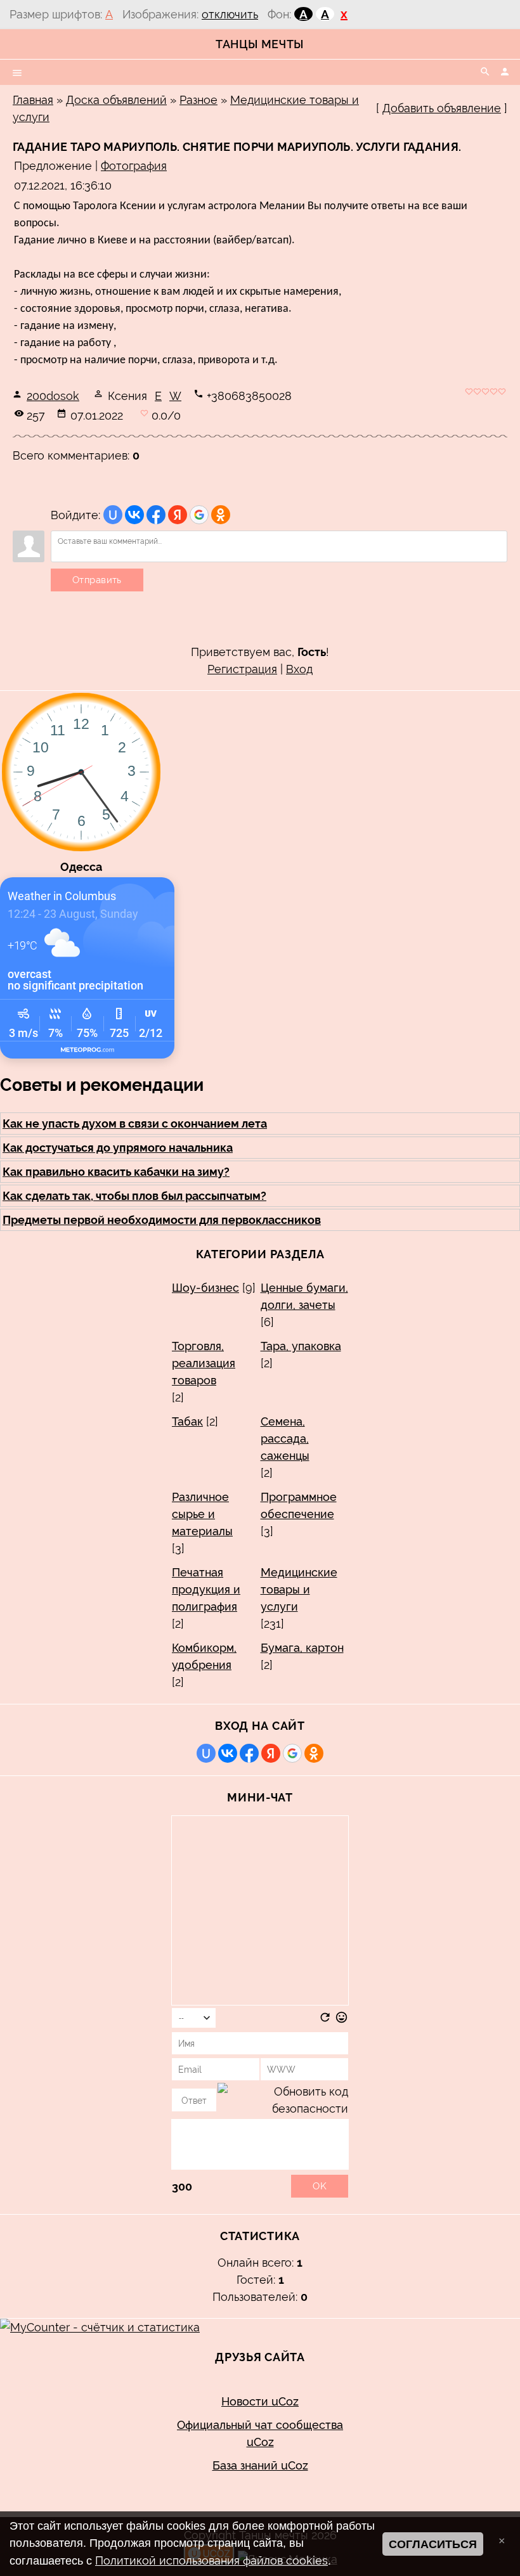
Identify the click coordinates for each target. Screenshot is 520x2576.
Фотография (134, 166)
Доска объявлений (116, 100)
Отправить (97, 580)
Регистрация (242, 669)
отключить (230, 14)
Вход (299, 669)
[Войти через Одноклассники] (221, 515)
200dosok (53, 396)
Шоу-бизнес (205, 1288)
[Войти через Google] (199, 515)
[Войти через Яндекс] (178, 515)
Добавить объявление (442, 108)
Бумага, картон (302, 1648)
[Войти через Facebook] (156, 515)
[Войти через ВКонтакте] (134, 515)
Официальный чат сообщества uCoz (260, 2433)
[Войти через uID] (113, 515)
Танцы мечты (260, 44)
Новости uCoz (260, 2401)
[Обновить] (325, 2020)
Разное (198, 100)
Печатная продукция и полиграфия (206, 1589)
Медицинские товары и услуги (299, 1589)
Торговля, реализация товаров (204, 1363)
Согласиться (433, 2544)
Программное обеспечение (299, 1505)
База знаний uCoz (260, 2465)
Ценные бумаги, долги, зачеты (304, 1296)
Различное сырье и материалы (202, 1514)
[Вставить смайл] (341, 2020)
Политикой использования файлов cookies (211, 2560)
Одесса (81, 867)
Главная (33, 100)
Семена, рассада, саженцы (285, 1439)
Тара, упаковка (301, 1346)
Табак (187, 1421)
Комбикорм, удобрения (204, 1656)
